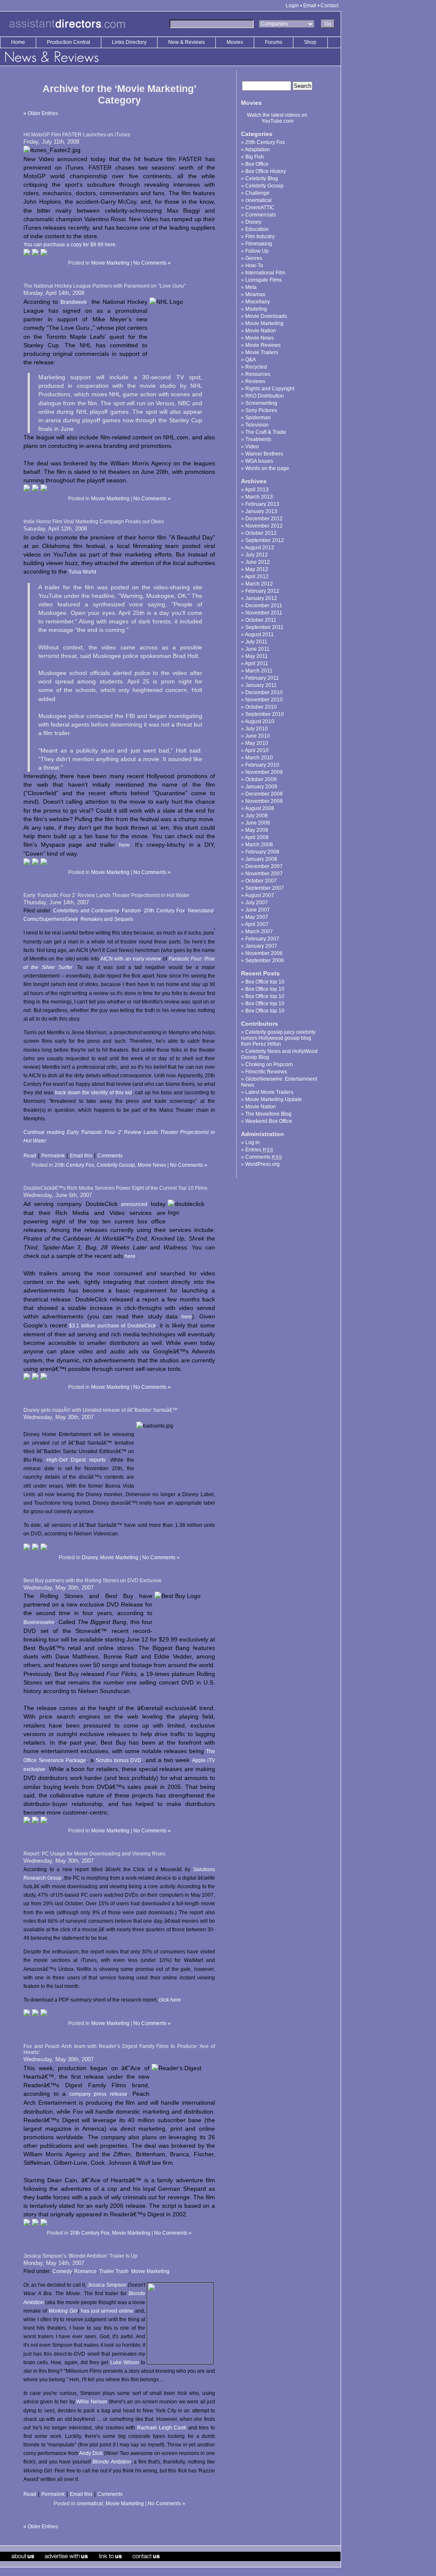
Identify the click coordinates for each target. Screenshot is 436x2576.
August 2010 (260, 721)
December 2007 (264, 866)
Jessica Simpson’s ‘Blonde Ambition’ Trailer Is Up (80, 2256)
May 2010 (257, 743)
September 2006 (265, 961)
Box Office (257, 164)
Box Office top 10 (265, 982)
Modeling (256, 309)
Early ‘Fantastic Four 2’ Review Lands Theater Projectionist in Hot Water (106, 895)
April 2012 (257, 577)
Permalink (53, 1156)
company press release (98, 2094)
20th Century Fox (164, 911)
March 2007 (259, 932)
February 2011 (262, 678)
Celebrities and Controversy (86, 911)
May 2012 (257, 569)
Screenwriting (261, 403)
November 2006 (264, 953)
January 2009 (261, 787)
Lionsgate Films (264, 280)
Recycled (256, 367)
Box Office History (266, 171)
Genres (254, 258)
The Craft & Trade (266, 432)
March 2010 (259, 758)
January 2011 (261, 685)
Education (257, 229)
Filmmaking (259, 244)
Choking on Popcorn (269, 1064)
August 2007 (260, 895)
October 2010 (261, 707)
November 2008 (264, 801)
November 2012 (264, 526)
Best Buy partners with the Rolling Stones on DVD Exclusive (93, 1581)
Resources (258, 374)
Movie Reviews (263, 345)
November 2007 (264, 874)
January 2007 (261, 946)
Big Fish (255, 157)
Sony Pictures (261, 410)
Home (18, 42)
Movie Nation (261, 331)
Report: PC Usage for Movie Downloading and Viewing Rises (94, 1854)
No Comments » (152, 263)
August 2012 (260, 548)
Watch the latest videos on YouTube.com (277, 118)
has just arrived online (107, 2311)
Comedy (62, 2271)
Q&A (251, 360)
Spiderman (258, 418)
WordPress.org (262, 1164)
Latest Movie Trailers (269, 1092)
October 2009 (261, 779)
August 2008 (260, 808)
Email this (81, 1156)
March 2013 (259, 497)
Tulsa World (82, 572)
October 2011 (261, 620)
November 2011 (264, 613)
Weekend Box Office (269, 1121)
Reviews (255, 381)
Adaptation (257, 150)
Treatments (258, 439)
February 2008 (262, 852)
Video (252, 447)
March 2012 (259, 584)
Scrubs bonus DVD (119, 1760)
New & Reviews (187, 42)
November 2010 (264, 700)
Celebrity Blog (262, 179)
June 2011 (257, 649)
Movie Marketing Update (274, 1099)
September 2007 (265, 888)
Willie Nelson (92, 2402)
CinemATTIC (260, 208)
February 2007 (262, 939)
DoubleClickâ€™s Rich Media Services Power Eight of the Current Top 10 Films (115, 1188)
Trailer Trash (114, 2271)
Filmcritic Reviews (266, 1072)
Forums (274, 42)
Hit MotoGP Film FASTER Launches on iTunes (77, 135)
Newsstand (201, 911)
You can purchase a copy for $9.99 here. (70, 245)
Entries (259, 1150)
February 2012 (262, 591)
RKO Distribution (265, 396)
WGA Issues (259, 461)
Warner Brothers (264, 454)
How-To (254, 265)
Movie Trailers (262, 352)
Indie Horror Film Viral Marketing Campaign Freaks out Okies (94, 522)
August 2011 (259, 635)
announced (134, 1204)
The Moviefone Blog (268, 1114)
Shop (310, 42)
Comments (110, 1156)
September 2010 (265, 714)
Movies (235, 42)
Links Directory (130, 42)
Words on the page (267, 468)
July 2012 (257, 555)
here (125, 845)
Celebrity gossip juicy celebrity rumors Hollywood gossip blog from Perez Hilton (278, 1038)
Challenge (257, 193)
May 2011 (257, 656)
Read (30, 1156)
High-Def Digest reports (76, 1460)
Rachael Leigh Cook (162, 2428)
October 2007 (261, 881)
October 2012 (261, 533)
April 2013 (257, 490)
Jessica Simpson (107, 2285)
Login (292, 6)
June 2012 (258, 562)
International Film (265, 273)
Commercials (261, 215)
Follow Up (257, 251)
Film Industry (260, 237)
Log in (252, 1142)
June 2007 (258, 910)
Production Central (69, 42)
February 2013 (262, 504)
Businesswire (39, 1622)
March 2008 (259, 845)
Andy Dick (91, 2453)
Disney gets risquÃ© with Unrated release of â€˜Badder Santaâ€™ (100, 1410)
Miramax (255, 294)
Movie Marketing (110, 263)
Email (310, 6)
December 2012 (264, 519)
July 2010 (257, 729)
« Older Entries (41, 113)
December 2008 (264, 794)
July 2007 (257, 903)
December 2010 (264, 692)
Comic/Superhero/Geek (51, 919)
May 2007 (257, 917)
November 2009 (264, 772)
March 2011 (259, 671)
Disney (90, 1558)
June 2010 (258, 736)
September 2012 (265, 540)
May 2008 (257, 830)
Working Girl (63, 2311)
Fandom (131, 911)
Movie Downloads (266, 316)
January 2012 (261, 598)
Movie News (152, 1165)
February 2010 (262, 765)
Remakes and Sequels (107, 919)
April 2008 (257, 837)
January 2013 (261, 511)
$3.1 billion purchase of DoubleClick (112, 1326)
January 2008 (261, 859)
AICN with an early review (131, 959)
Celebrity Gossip (116, 1165)
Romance (85, 2271)
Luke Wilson (125, 2363)
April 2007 (257, 924)
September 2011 (264, 627)
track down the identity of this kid (93, 1093)
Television (257, 425)
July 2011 (256, 642)
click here (170, 2000)
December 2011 (264, 606)
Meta (251, 287)
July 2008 (257, 816)
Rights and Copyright (270, 389)
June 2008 (258, 823)
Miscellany (258, 302)
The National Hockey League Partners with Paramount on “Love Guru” (105, 286)
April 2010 (257, 750)
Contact (330, 6)
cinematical (90, 2504)
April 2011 (257, 663)
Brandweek (74, 302)
